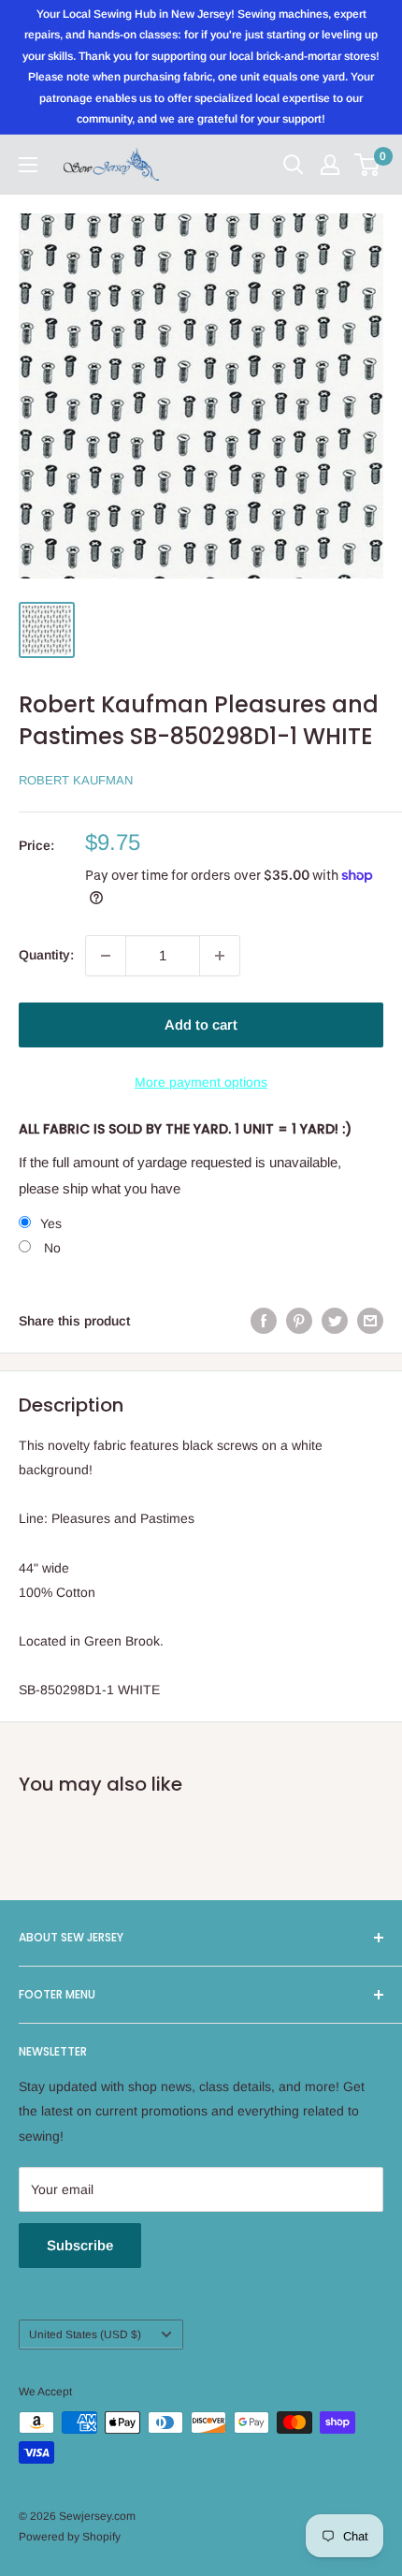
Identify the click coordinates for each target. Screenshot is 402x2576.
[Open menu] (28, 165)
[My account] (330, 165)
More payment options (201, 1082)
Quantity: (46, 955)
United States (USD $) (85, 2334)
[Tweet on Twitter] (335, 1320)
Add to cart (201, 1025)
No (50, 1248)
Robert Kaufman (76, 780)
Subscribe (80, 2245)
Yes (51, 1223)
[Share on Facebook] (264, 1320)
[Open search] (294, 165)
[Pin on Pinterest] (299, 1320)
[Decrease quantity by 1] (106, 956)
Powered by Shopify (70, 2537)
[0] (368, 165)
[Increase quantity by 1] (220, 956)
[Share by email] (370, 1320)
